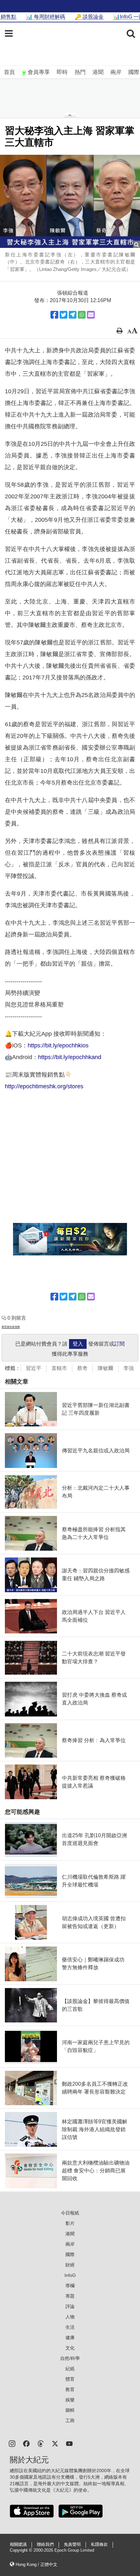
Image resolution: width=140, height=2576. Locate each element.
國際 (134, 72)
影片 (70, 2223)
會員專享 (39, 72)
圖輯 (70, 2410)
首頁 (9, 72)
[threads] (41, 2443)
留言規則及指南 (11, 1327)
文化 (70, 2348)
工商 (70, 2421)
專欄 (70, 2286)
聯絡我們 (45, 2545)
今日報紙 (70, 2213)
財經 (70, 2265)
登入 (78, 1344)
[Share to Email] (91, 315)
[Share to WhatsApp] (82, 315)
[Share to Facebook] (54, 315)
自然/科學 (70, 2358)
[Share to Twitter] (63, 315)
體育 (70, 2379)
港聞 (98, 72)
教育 (70, 2389)
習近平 (34, 1368)
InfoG (70, 2275)
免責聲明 (72, 2545)
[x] (55, 2443)
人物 (70, 2317)
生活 (70, 2327)
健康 (70, 2338)
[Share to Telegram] (73, 315)
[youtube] (69, 2443)
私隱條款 (99, 2545)
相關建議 (18, 2545)
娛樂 (70, 2400)
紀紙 (70, 2369)
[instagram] (12, 2443)
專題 (70, 2296)
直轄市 (59, 1368)
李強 (129, 1368)
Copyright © (22, 2550)
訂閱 (119, 1344)
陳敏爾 (105, 1368)
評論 (70, 2306)
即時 (62, 72)
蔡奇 (82, 1368)
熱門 (80, 72)
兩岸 (116, 72)
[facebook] (26, 2443)
